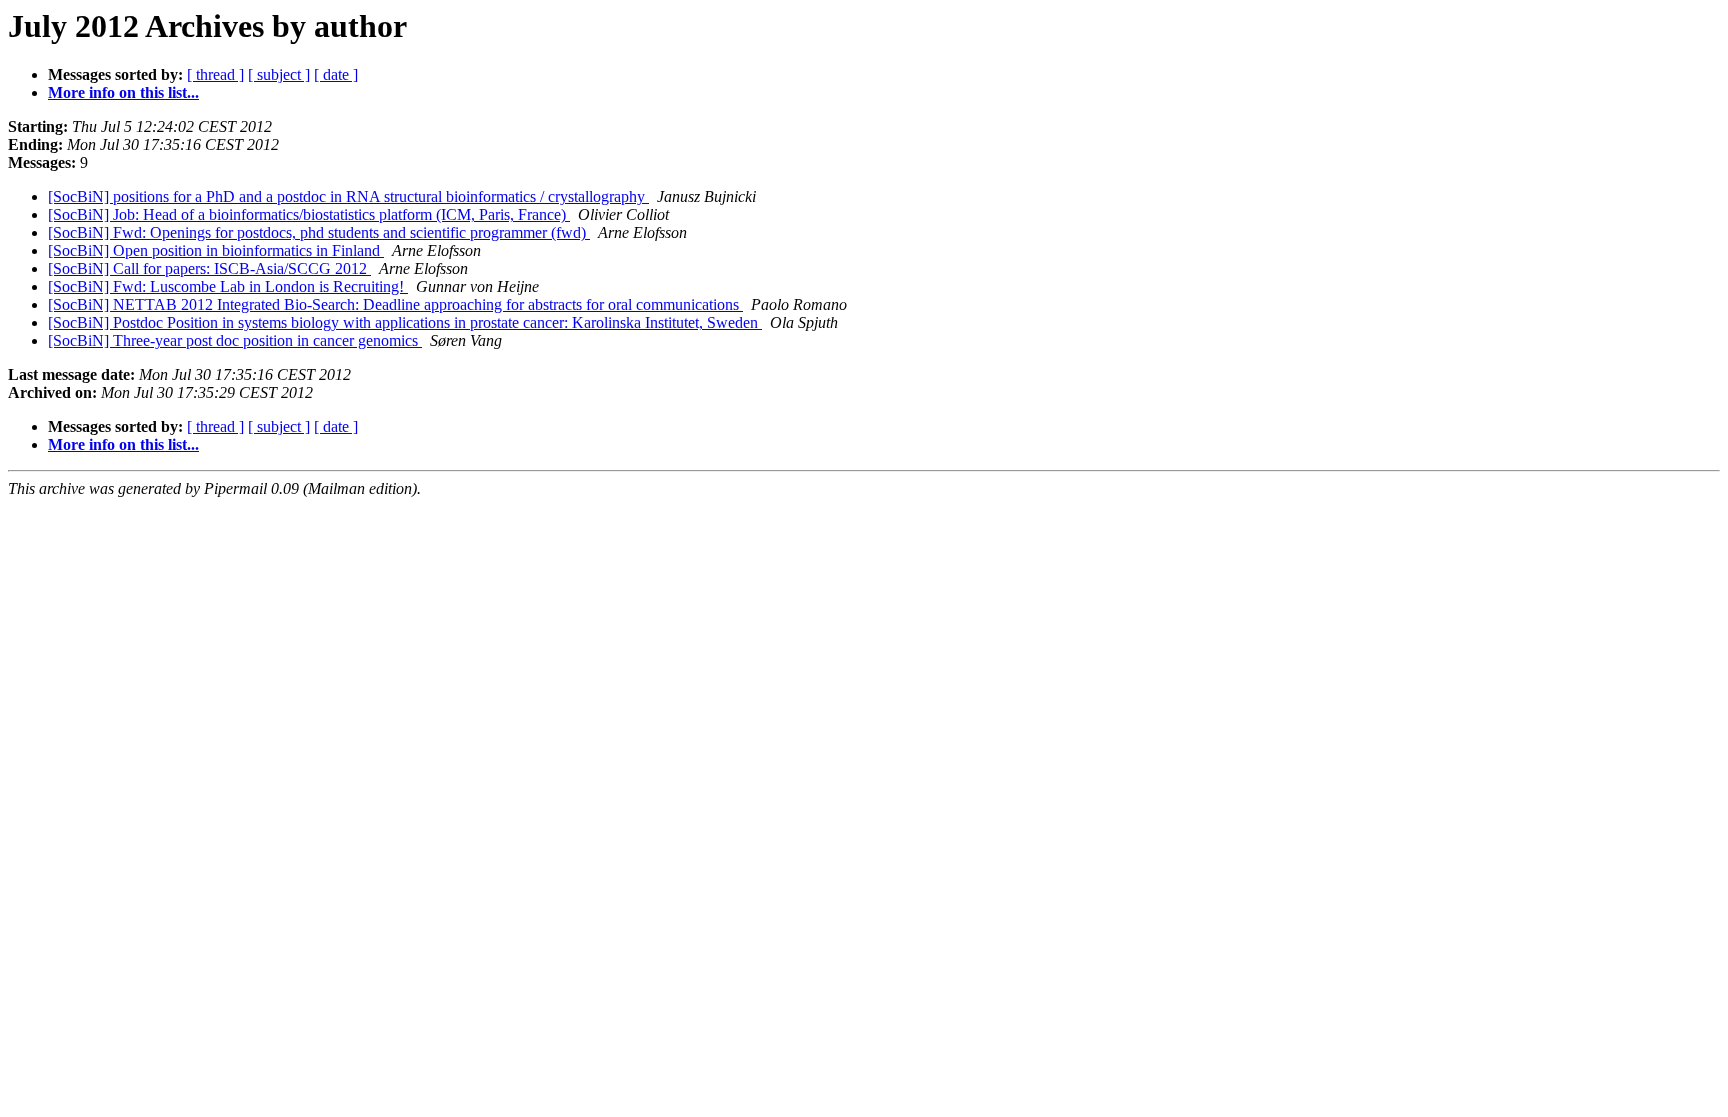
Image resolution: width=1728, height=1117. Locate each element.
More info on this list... (123, 92)
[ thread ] (215, 74)
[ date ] (336, 74)
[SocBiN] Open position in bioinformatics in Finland (216, 250)
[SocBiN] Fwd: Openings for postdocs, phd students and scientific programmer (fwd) (319, 232)
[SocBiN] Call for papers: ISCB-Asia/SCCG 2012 (209, 268)
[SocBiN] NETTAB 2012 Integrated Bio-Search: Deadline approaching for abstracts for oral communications (395, 304)
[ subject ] (279, 74)
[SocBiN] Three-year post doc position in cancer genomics (235, 340)
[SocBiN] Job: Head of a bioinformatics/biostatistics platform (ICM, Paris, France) (309, 214)
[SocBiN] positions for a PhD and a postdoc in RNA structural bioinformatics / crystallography (348, 196)
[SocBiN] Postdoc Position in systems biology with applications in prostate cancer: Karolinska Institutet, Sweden (405, 322)
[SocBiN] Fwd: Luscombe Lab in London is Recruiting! (228, 286)
